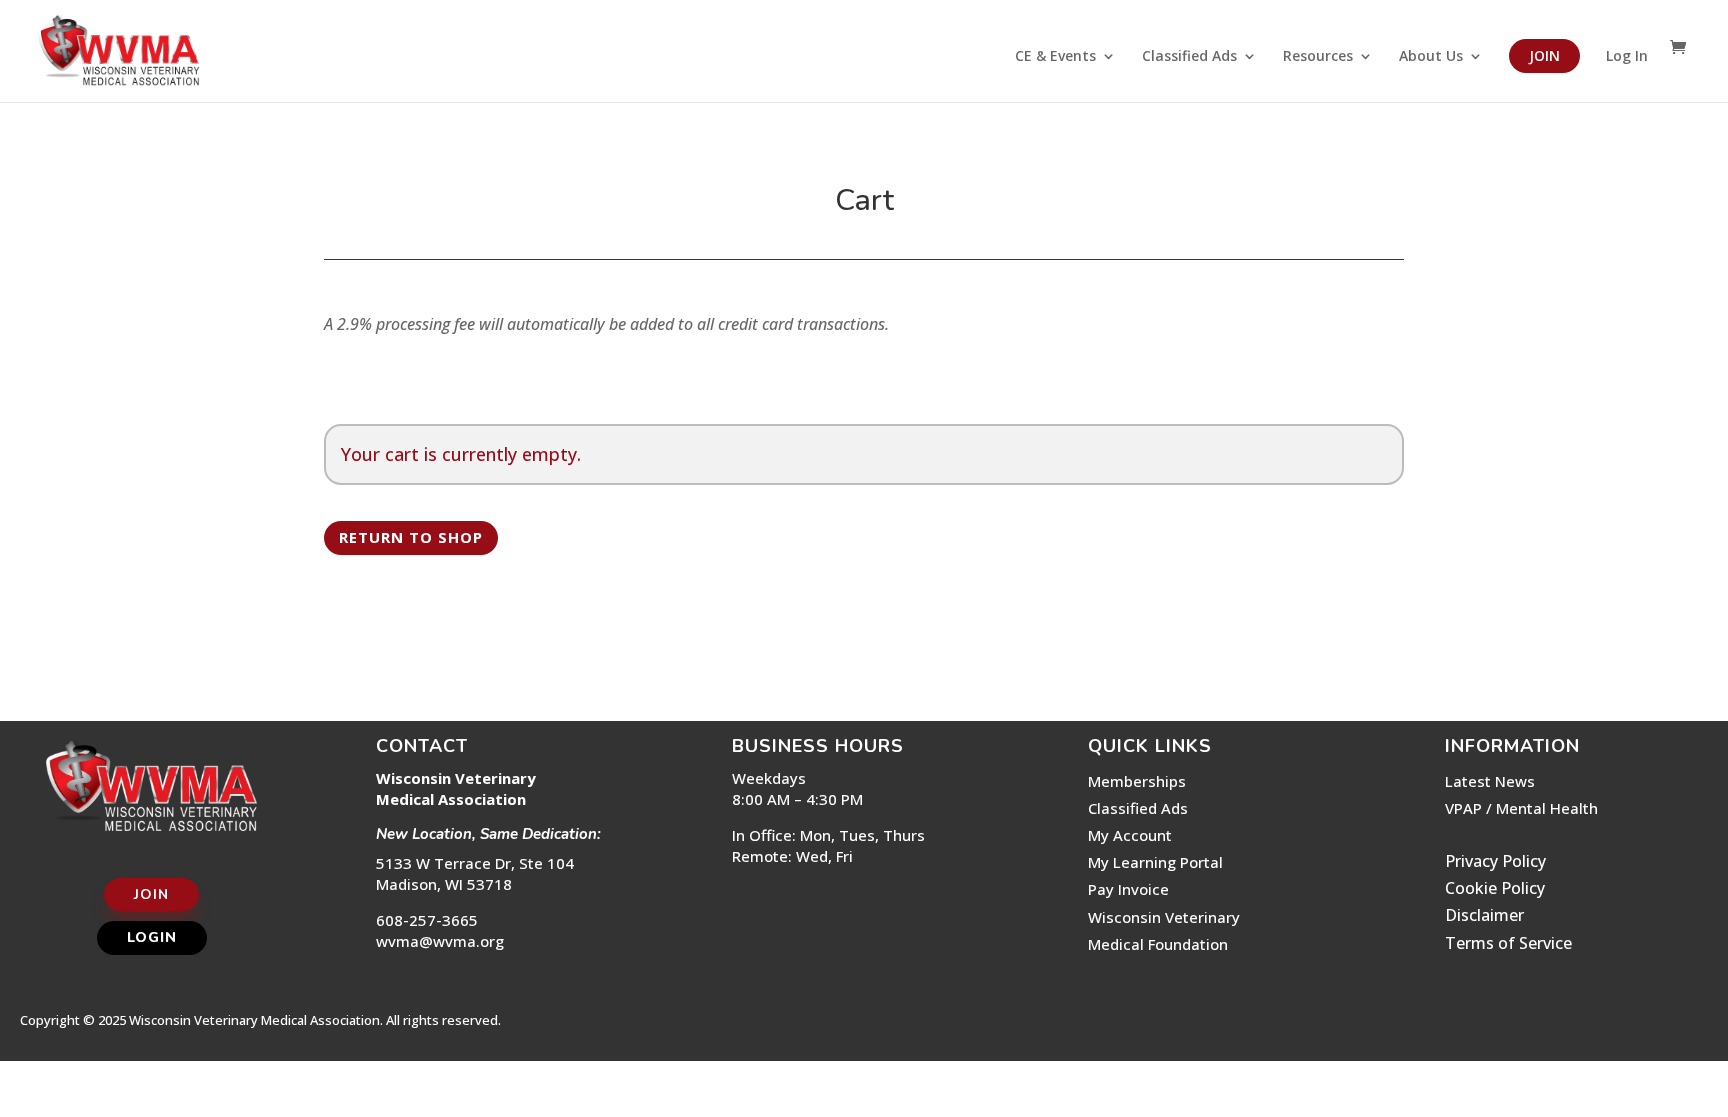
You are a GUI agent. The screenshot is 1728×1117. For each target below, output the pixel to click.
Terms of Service (1508, 943)
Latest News (1490, 781)
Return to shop (411, 537)
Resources (1318, 57)
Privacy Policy (1495, 861)
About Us (1431, 57)
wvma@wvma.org (440, 941)
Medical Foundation (1158, 944)
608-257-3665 (427, 920)
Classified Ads (1189, 57)
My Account (1130, 835)
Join (1544, 55)
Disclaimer (1484, 915)
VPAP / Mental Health (1521, 808)
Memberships (1137, 781)
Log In (1627, 57)
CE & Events (1055, 57)
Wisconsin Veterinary (1164, 917)
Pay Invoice (1128, 889)
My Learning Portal (1155, 862)
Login (152, 937)
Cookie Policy (1495, 888)
